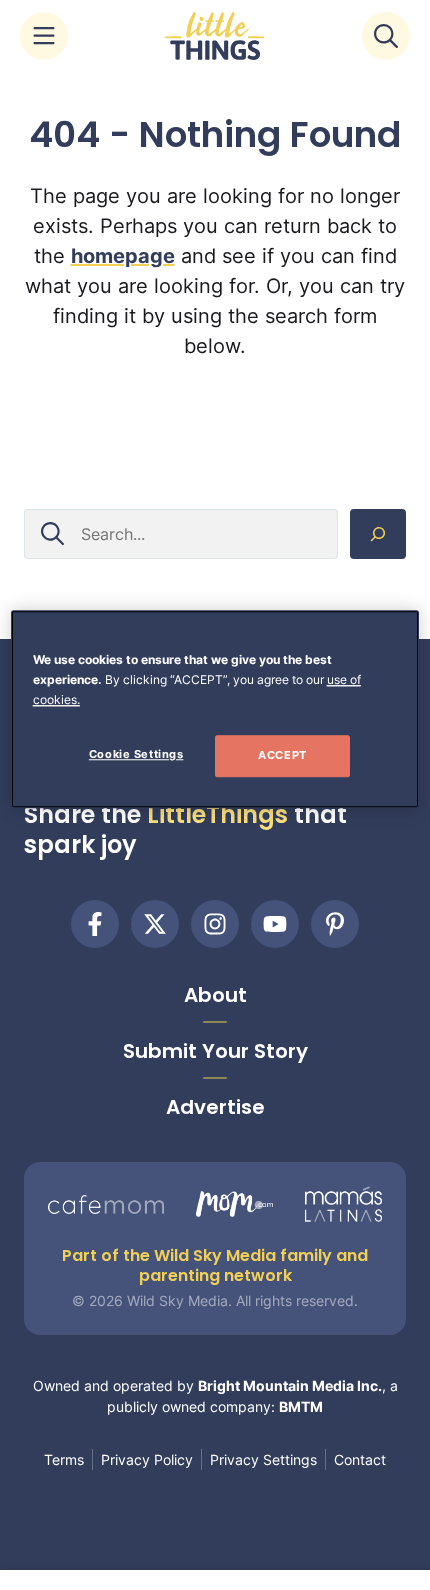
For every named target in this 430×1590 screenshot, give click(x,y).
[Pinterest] (335, 924)
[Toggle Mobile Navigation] (44, 36)
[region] (215, 709)
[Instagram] (215, 924)
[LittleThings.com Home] (215, 36)
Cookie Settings (136, 754)
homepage (123, 256)
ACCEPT (282, 755)
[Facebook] (95, 924)
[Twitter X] (155, 924)
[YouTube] (275, 924)
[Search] (378, 534)
